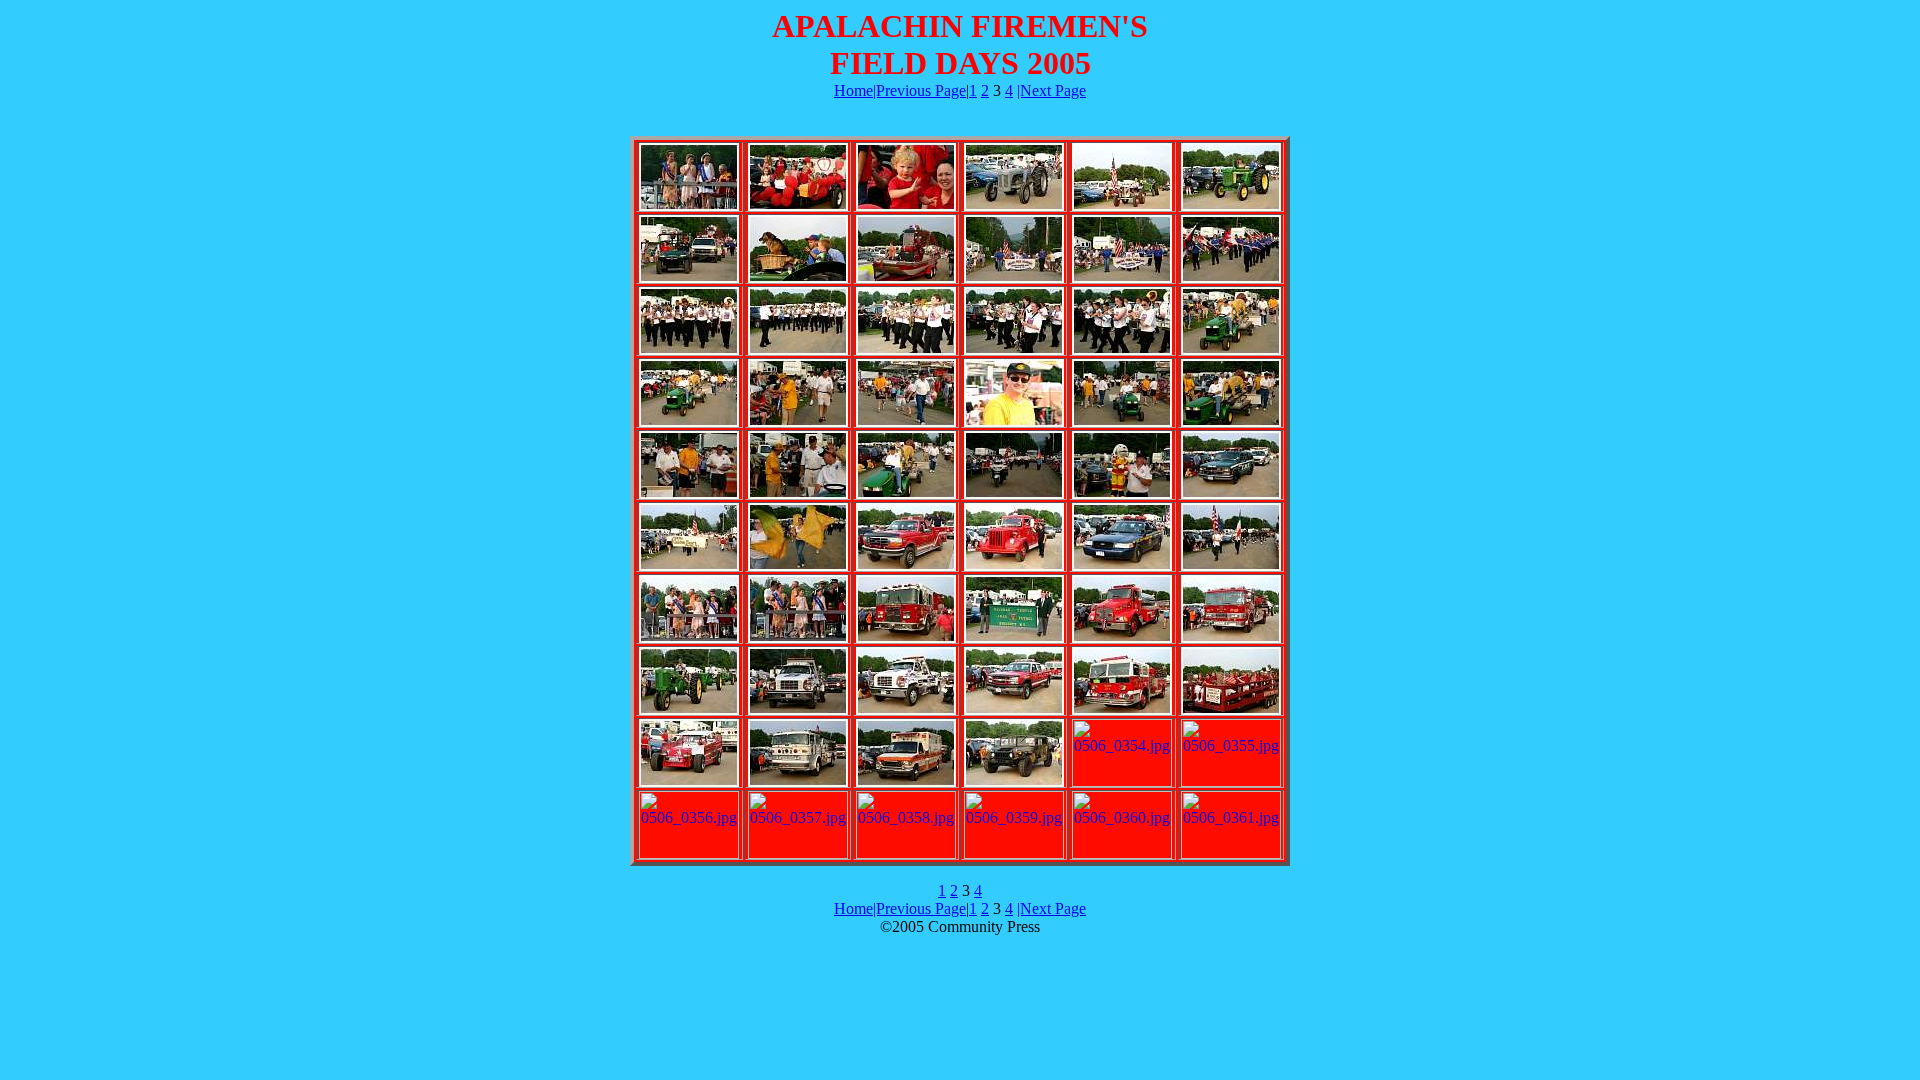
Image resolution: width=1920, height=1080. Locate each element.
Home (853, 90)
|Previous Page (919, 90)
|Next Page (1051, 90)
